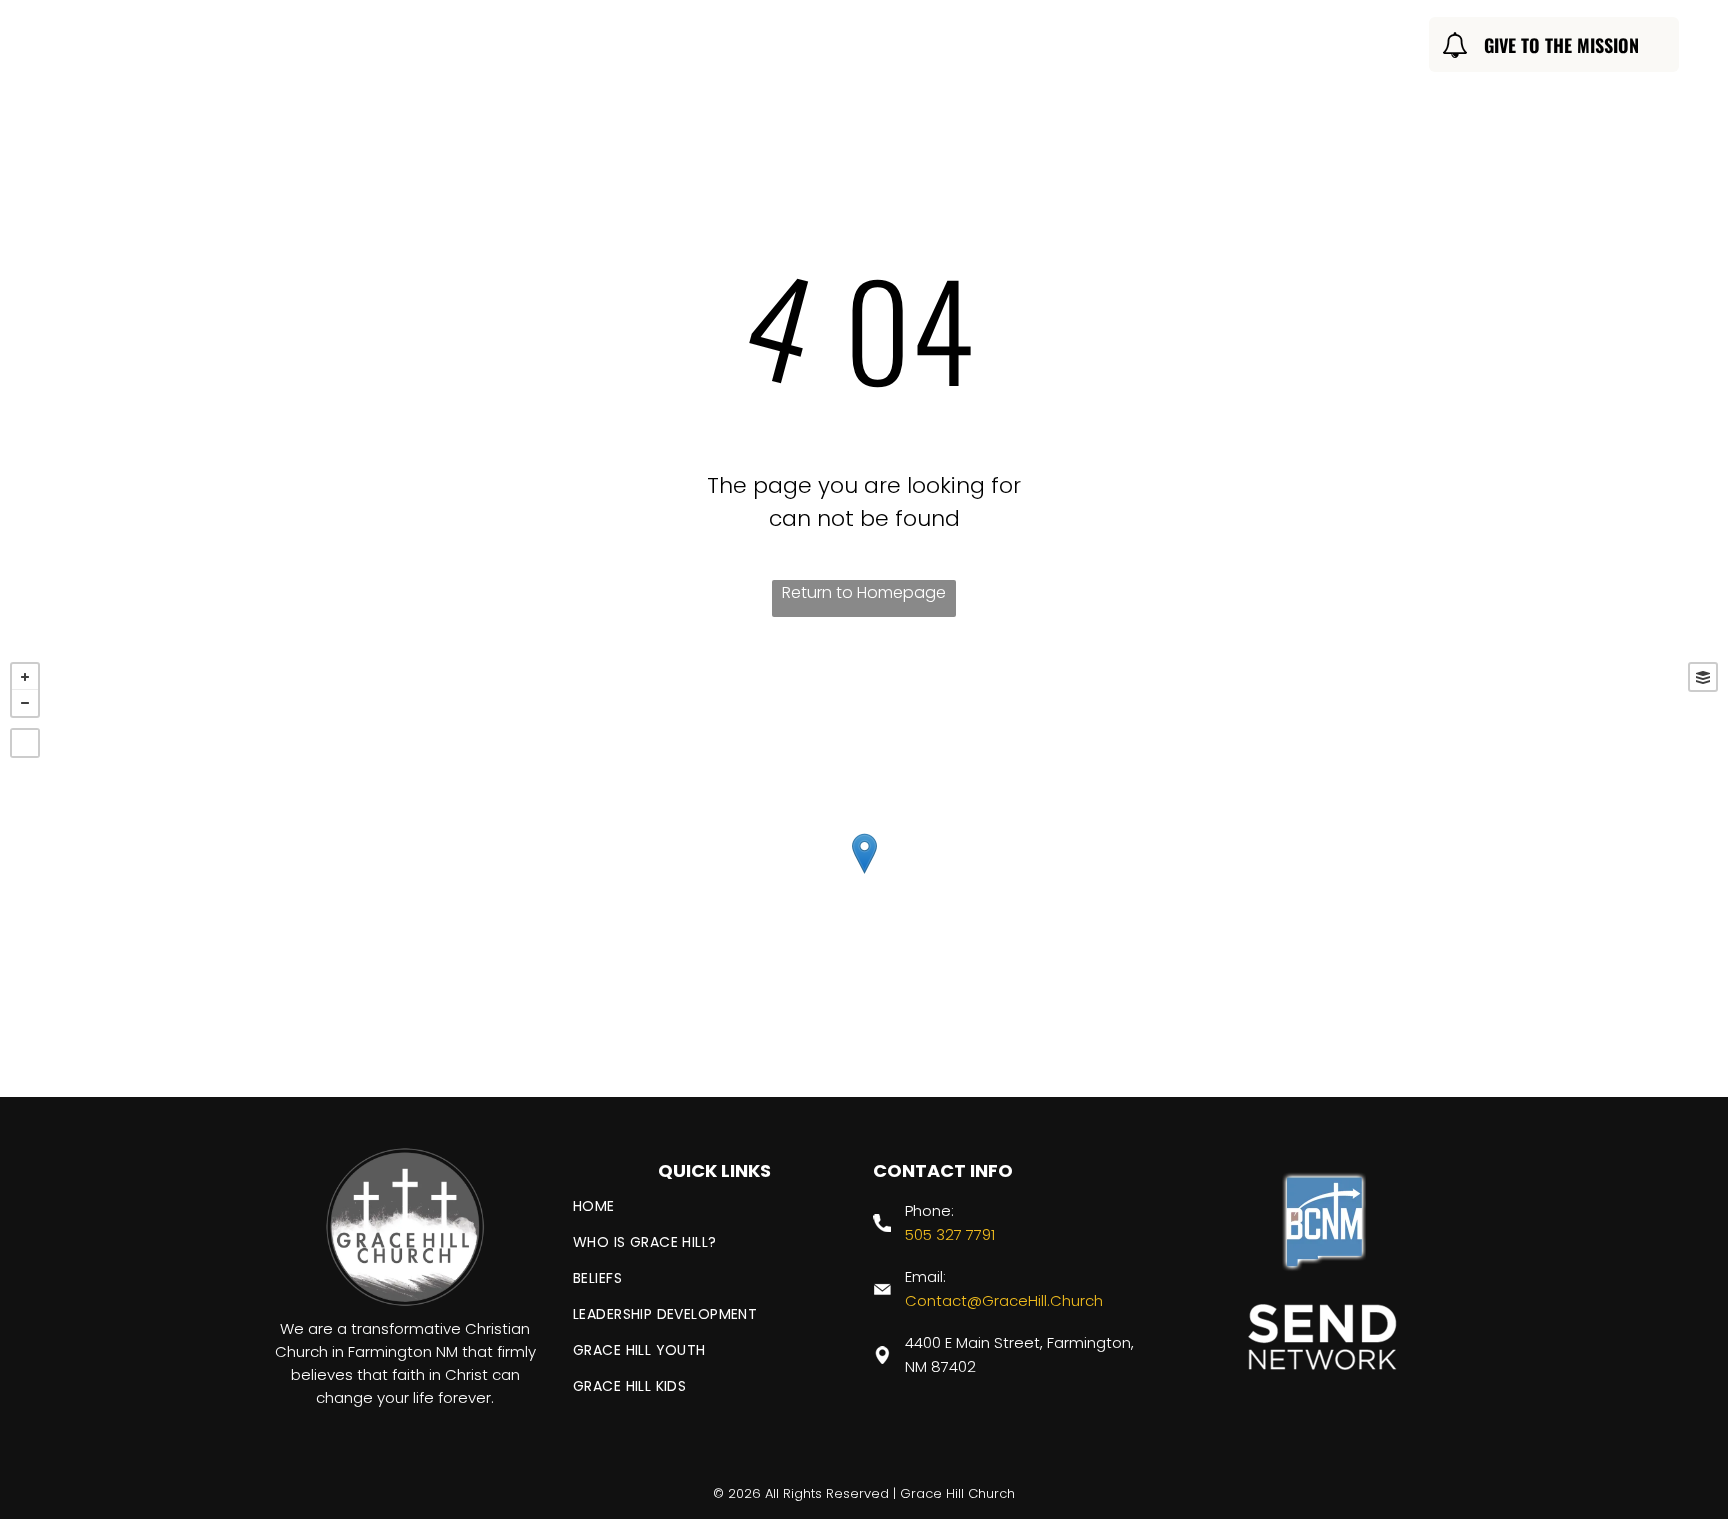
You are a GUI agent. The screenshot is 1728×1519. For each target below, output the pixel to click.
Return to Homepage (864, 592)
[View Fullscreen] (25, 743)
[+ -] (864, 874)
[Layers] (1703, 677)
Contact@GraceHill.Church (1004, 1300)
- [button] (25, 703)
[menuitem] (563, 47)
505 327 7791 (950, 1234)
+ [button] (25, 677)
